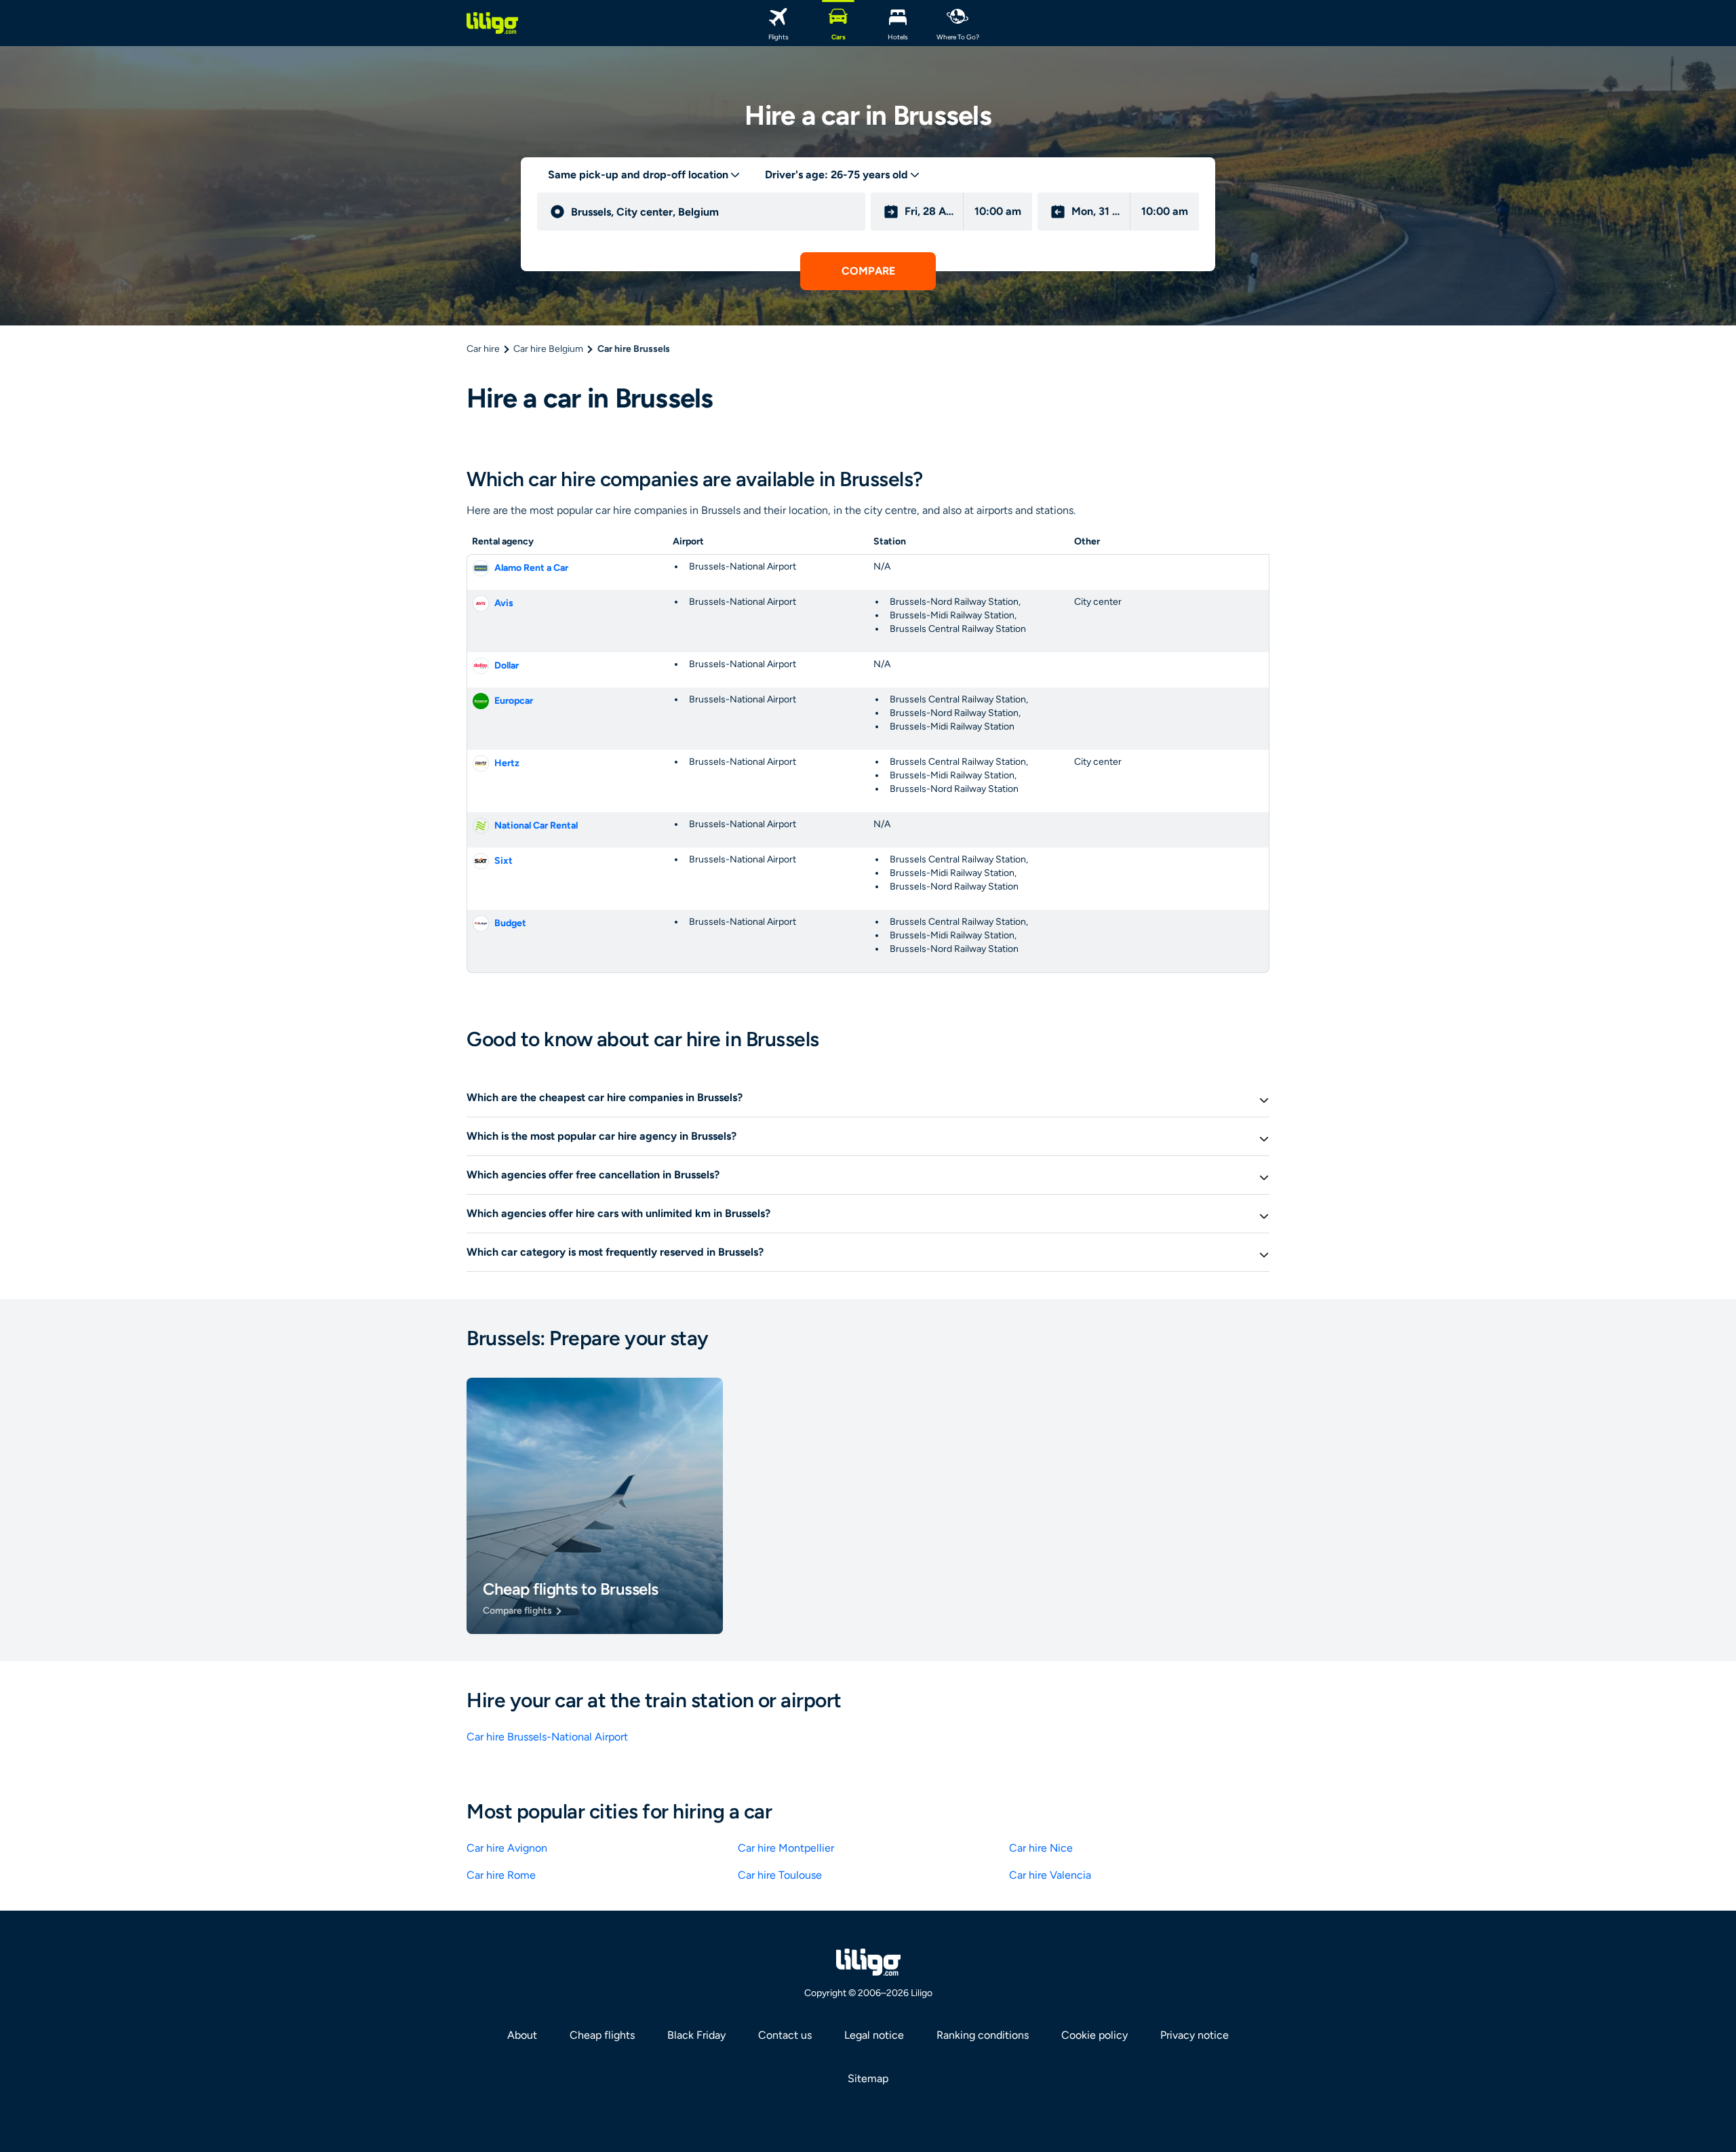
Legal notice (874, 2035)
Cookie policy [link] (1094, 2035)
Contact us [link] (785, 2035)
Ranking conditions (983, 2035)
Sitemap (868, 2078)
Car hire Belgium (548, 349)
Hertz (507, 763)
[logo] (492, 23)
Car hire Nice (1041, 1848)
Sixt (504, 861)
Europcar (514, 701)
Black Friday (696, 2035)
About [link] (522, 2035)
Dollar (507, 665)
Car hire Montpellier (786, 1848)
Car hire (483, 349)
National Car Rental (536, 825)
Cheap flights (602, 2035)
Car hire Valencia (1050, 1875)
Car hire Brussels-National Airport (547, 1737)
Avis (504, 603)
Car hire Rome (501, 1875)
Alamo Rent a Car (531, 568)
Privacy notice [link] (1195, 2035)
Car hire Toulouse (780, 1875)
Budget (510, 923)
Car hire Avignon (507, 1848)
